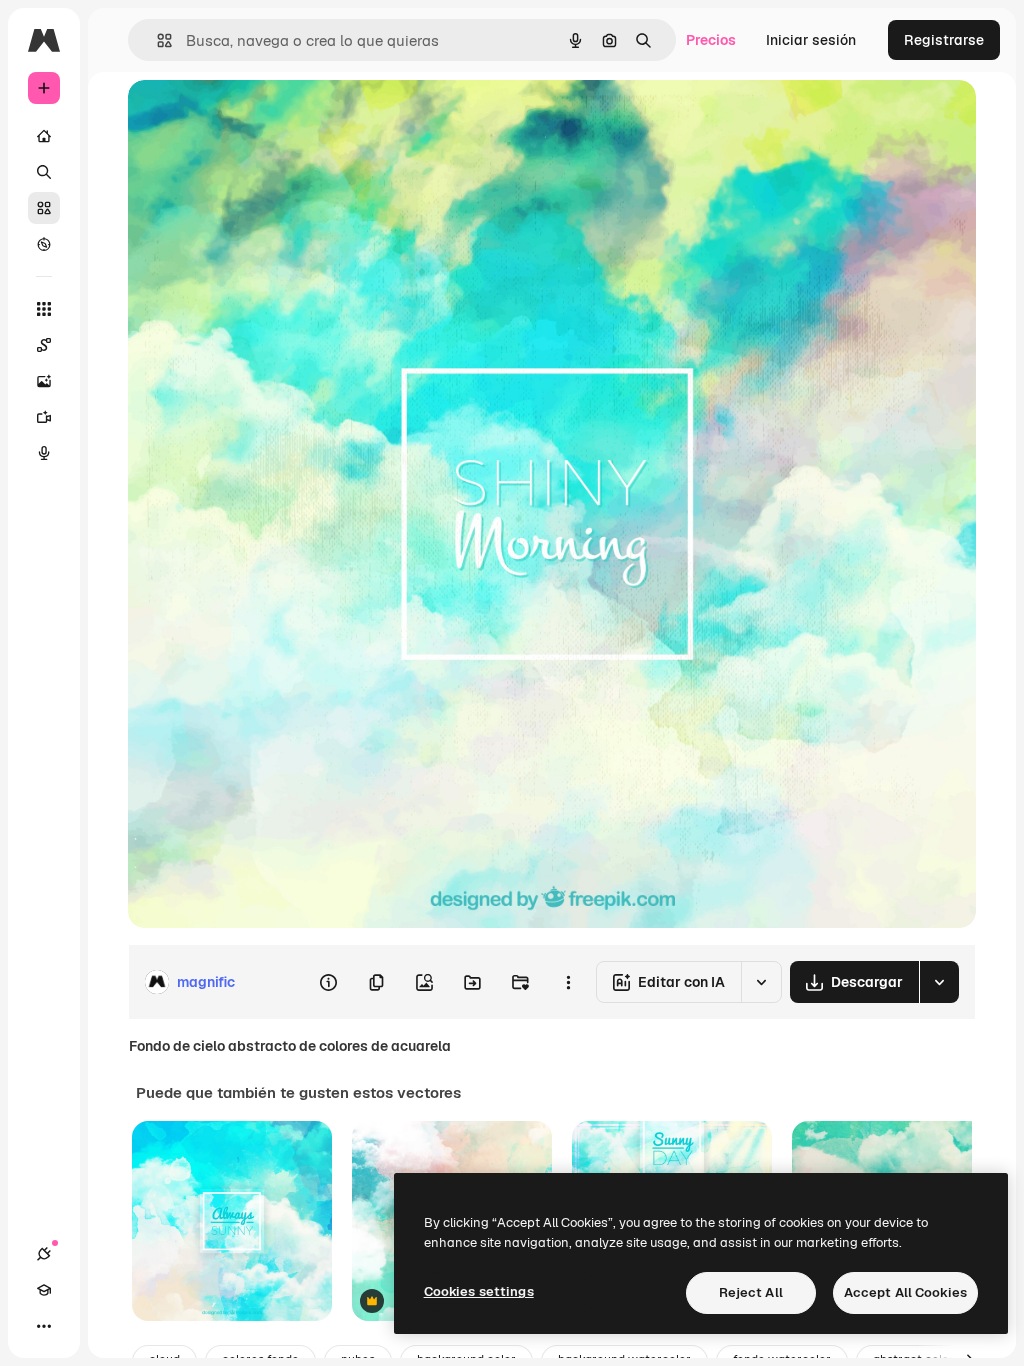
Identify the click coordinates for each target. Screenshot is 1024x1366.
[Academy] (44, 1290)
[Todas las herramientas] (44, 309)
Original (256, 117)
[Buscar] (44, 172)
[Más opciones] (568, 982)
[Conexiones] (44, 1254)
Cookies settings (479, 1291)
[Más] (44, 1326)
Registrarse (944, 40)
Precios (711, 40)
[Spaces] (44, 345)
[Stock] (44, 208)
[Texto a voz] (44, 453)
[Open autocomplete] (156, 40)
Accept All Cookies (905, 1292)
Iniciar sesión (811, 40)
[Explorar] (44, 244)
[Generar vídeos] (44, 417)
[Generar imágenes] (44, 381)
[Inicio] (44, 136)
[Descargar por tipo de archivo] (939, 982)
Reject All (751, 1292)
